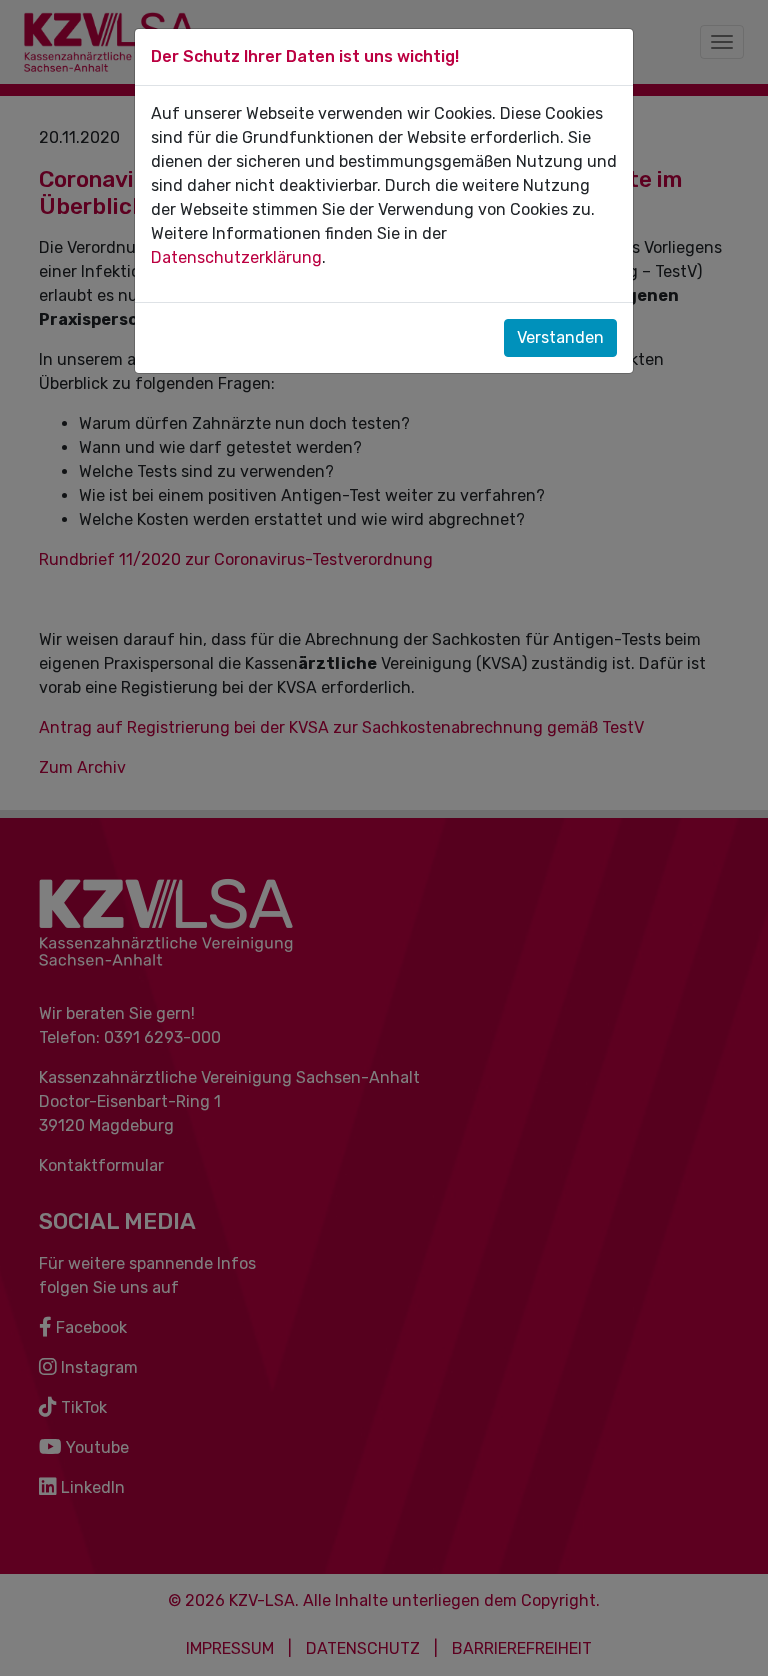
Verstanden (560, 337)
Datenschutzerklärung (236, 257)
